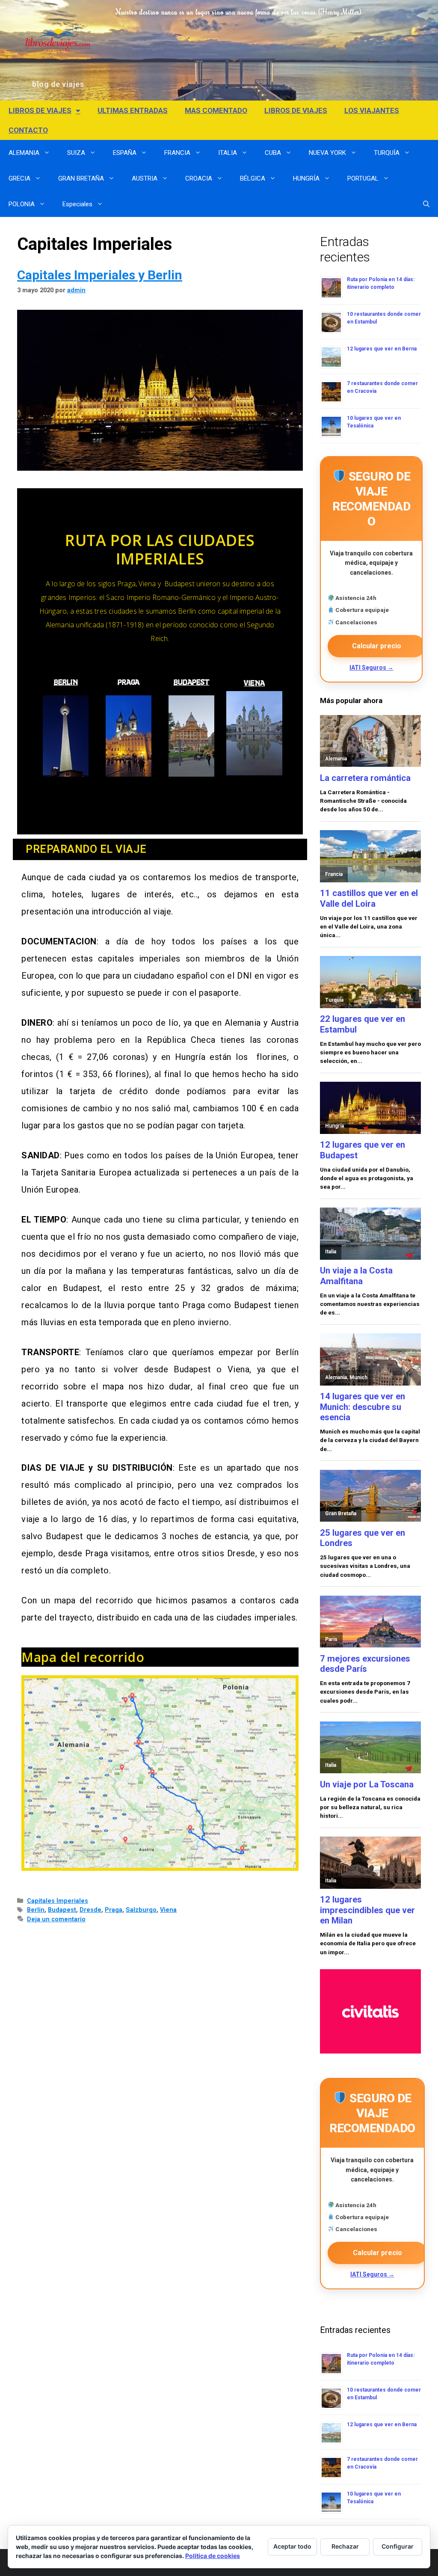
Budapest (62, 1910)
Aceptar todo (292, 2546)
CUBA (273, 153)
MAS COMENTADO (216, 110)
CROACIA (199, 178)
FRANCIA (177, 153)
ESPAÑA (125, 153)
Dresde (90, 1910)
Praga (114, 1910)
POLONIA (22, 204)
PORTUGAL (363, 178)
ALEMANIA (24, 153)
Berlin (36, 1910)
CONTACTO (28, 130)
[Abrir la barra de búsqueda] (426, 204)
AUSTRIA (145, 178)
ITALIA (228, 153)
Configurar (398, 2546)
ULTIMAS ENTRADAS (133, 110)
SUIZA (76, 153)
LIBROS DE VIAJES (40, 110)
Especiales (77, 204)
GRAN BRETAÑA (81, 178)
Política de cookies (213, 2556)
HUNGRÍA (306, 178)
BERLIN (66, 683)
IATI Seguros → (371, 668)
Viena (168, 1910)
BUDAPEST (192, 683)
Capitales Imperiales (58, 1901)
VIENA (254, 684)
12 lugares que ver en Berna (382, 349)
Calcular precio (377, 646)
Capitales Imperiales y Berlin (100, 275)
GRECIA (19, 178)
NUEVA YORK (327, 153)
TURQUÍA (387, 153)
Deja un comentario (56, 1919)
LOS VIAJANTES (372, 110)
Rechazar (345, 2546)
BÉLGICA (253, 178)
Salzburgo (141, 1910)
